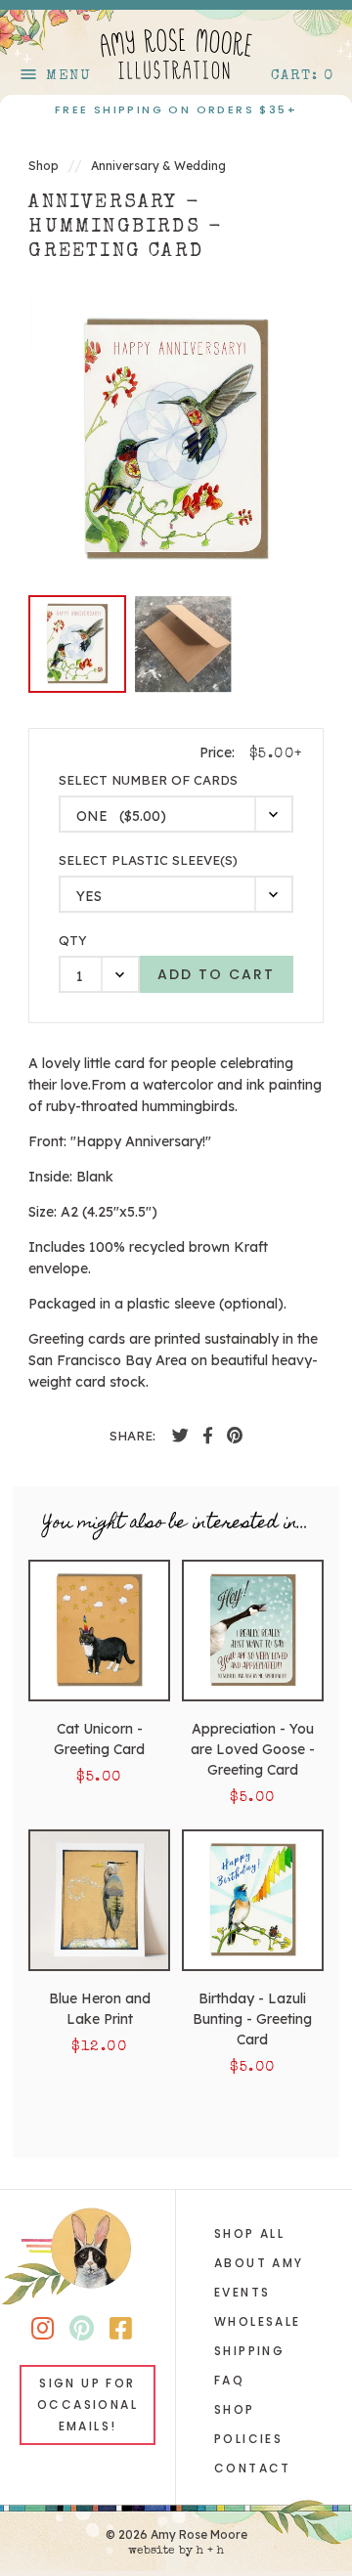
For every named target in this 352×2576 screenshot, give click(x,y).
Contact (253, 2468)
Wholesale (258, 2321)
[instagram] (43, 2332)
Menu (55, 76)
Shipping (249, 2351)
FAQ (229, 2380)
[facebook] (180, 1436)
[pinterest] (235, 1436)
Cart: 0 (303, 76)
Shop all (249, 2233)
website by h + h (176, 2552)
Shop (44, 166)
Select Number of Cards (148, 780)
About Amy (259, 2263)
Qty (73, 941)
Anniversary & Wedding (158, 166)
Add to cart (216, 974)
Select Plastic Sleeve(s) (148, 860)
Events (242, 2292)
